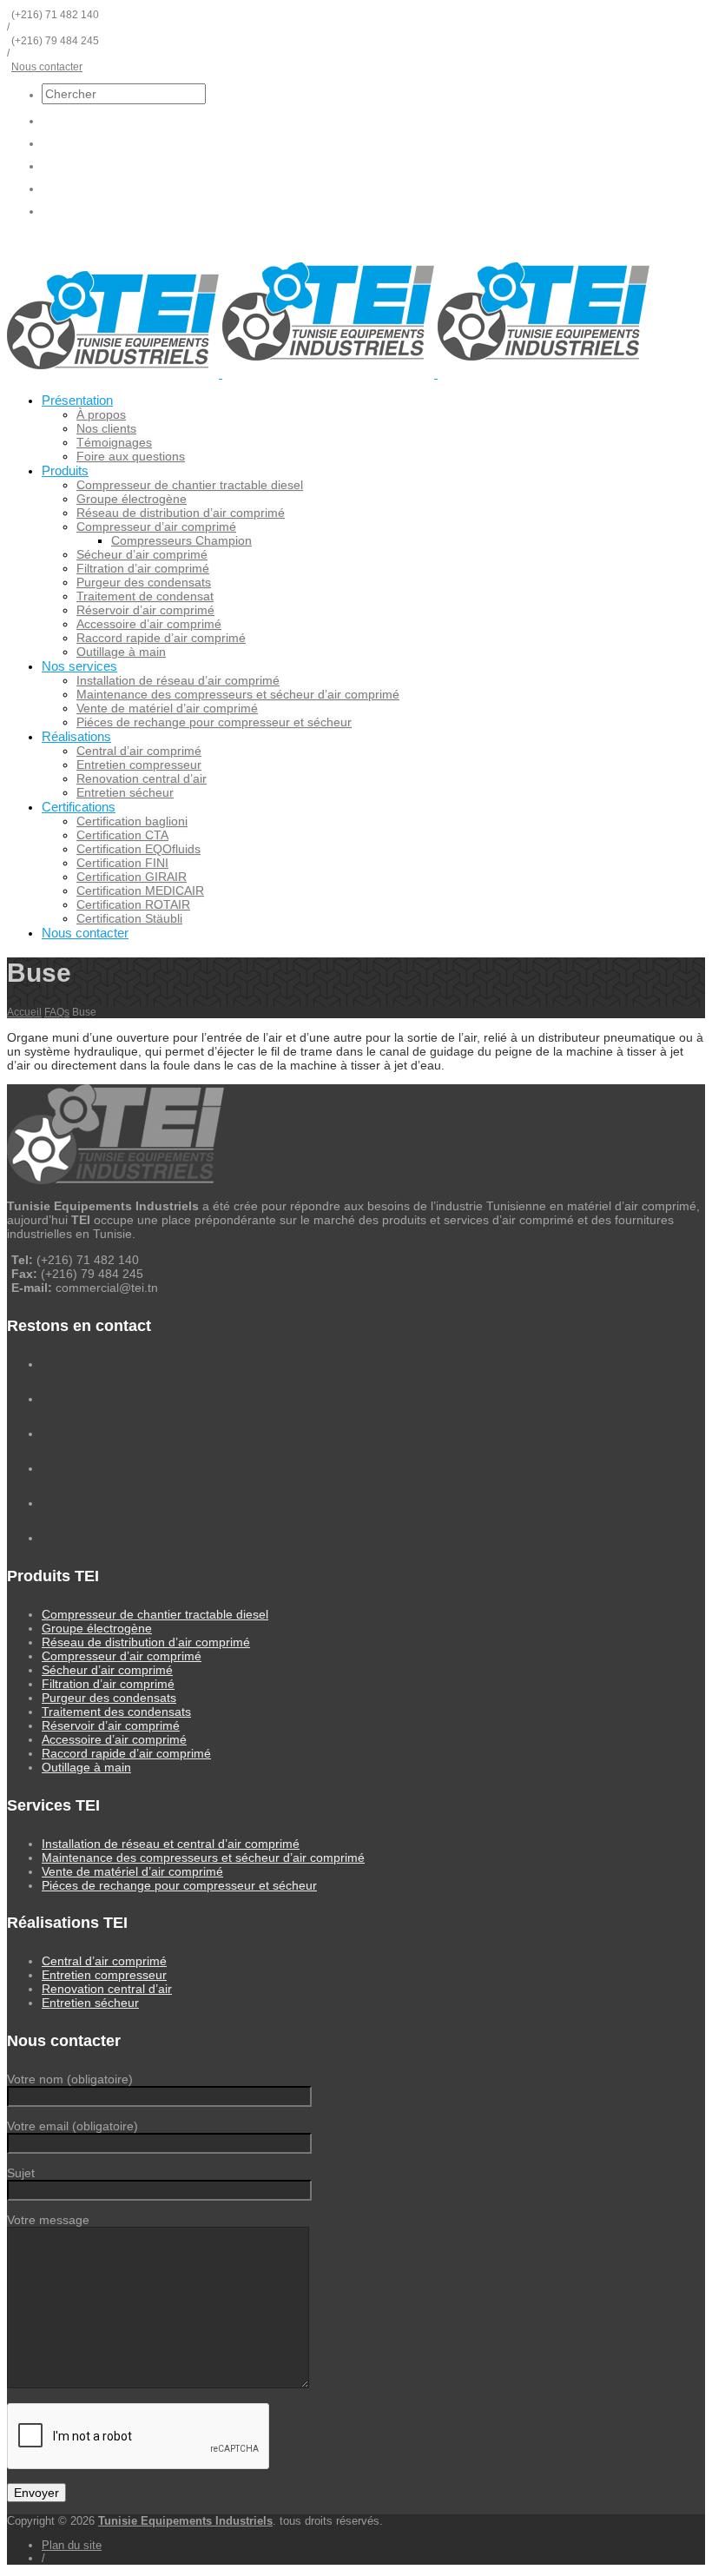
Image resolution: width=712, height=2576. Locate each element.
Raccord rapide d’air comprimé (161, 638)
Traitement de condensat (145, 596)
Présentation (77, 400)
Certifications (79, 807)
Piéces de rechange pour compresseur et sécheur (214, 722)
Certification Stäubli (129, 918)
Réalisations (76, 736)
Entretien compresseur (139, 765)
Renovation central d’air (142, 778)
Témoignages (114, 442)
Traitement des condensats (116, 1712)
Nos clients (106, 428)
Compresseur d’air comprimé (156, 526)
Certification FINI (122, 863)
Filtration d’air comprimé (143, 568)
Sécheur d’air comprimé (142, 554)
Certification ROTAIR (133, 904)
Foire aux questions (131, 456)
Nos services (79, 666)
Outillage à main (121, 652)
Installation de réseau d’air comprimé (178, 680)
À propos (101, 414)
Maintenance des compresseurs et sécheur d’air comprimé (238, 694)
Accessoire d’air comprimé (149, 624)
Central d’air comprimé (139, 751)
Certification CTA (122, 835)
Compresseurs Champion (181, 540)
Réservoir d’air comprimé (145, 610)
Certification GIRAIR (132, 877)
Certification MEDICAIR (140, 891)
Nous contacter (47, 67)
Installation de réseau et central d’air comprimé (171, 1844)
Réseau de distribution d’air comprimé (181, 513)
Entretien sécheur (125, 792)
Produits (65, 470)
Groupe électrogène (132, 499)
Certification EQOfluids (138, 849)
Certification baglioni (132, 821)
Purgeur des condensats (144, 582)
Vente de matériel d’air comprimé (167, 708)
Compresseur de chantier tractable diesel (190, 485)
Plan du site (72, 2545)
